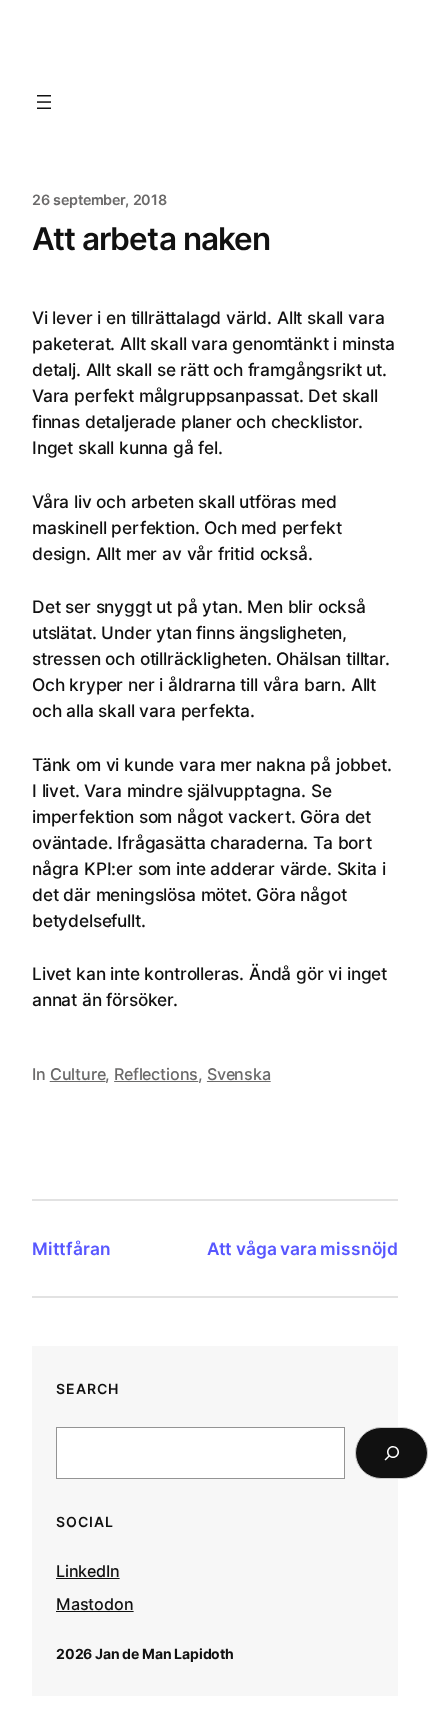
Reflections (156, 1074)
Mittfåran (71, 1248)
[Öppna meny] (44, 102)
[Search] (391, 1453)
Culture (78, 1074)
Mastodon (95, 1604)
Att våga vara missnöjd (302, 1248)
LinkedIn (88, 1571)
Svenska (239, 1074)
